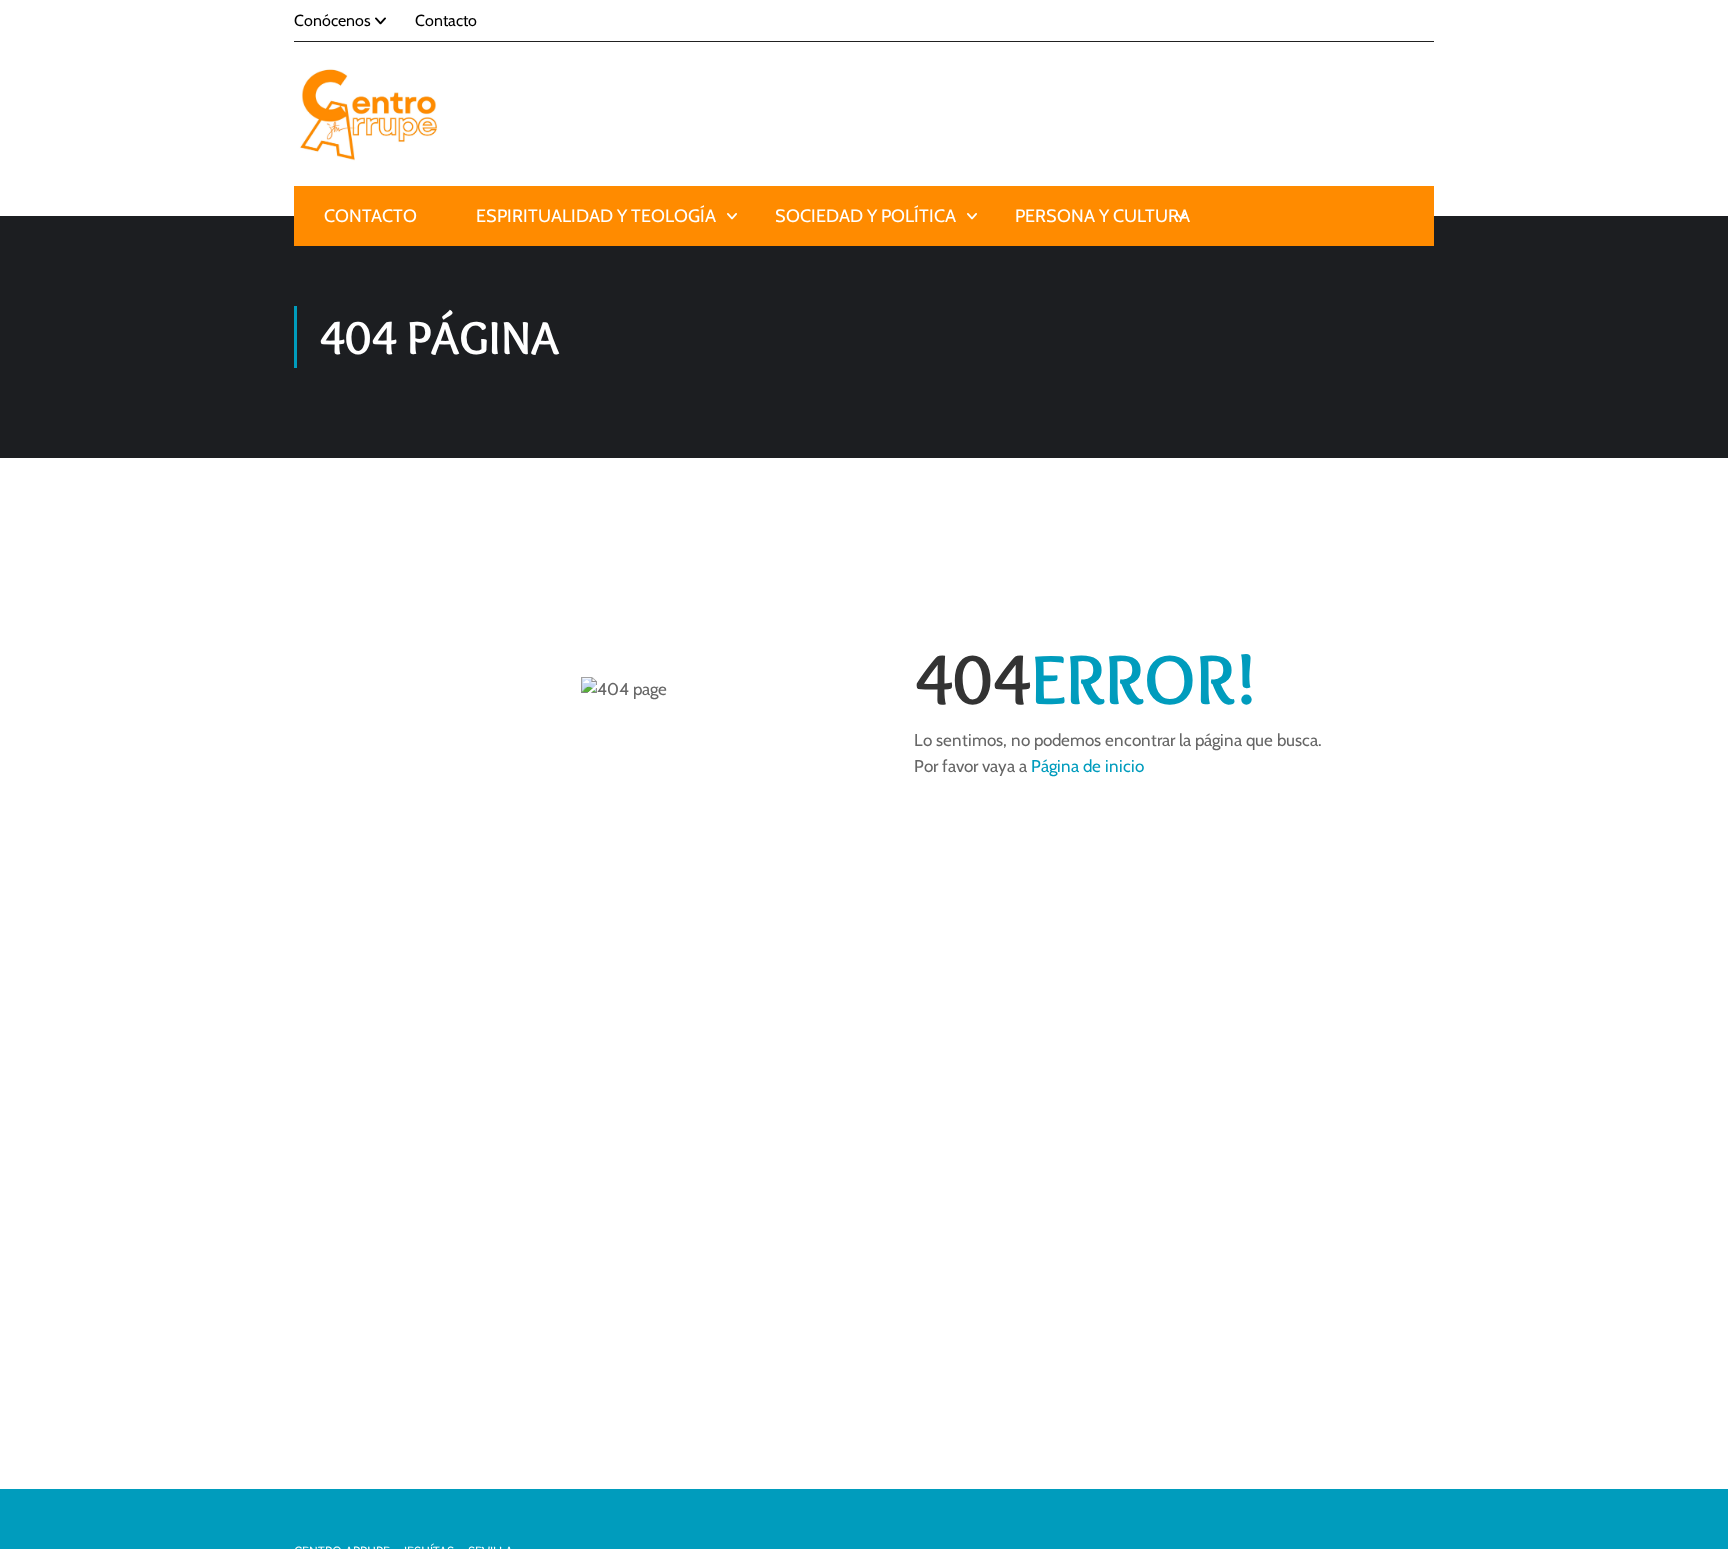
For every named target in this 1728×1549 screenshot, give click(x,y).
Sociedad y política (865, 216)
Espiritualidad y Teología (596, 216)
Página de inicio (1087, 766)
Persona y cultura (1102, 216)
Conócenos (332, 20)
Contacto (446, 20)
